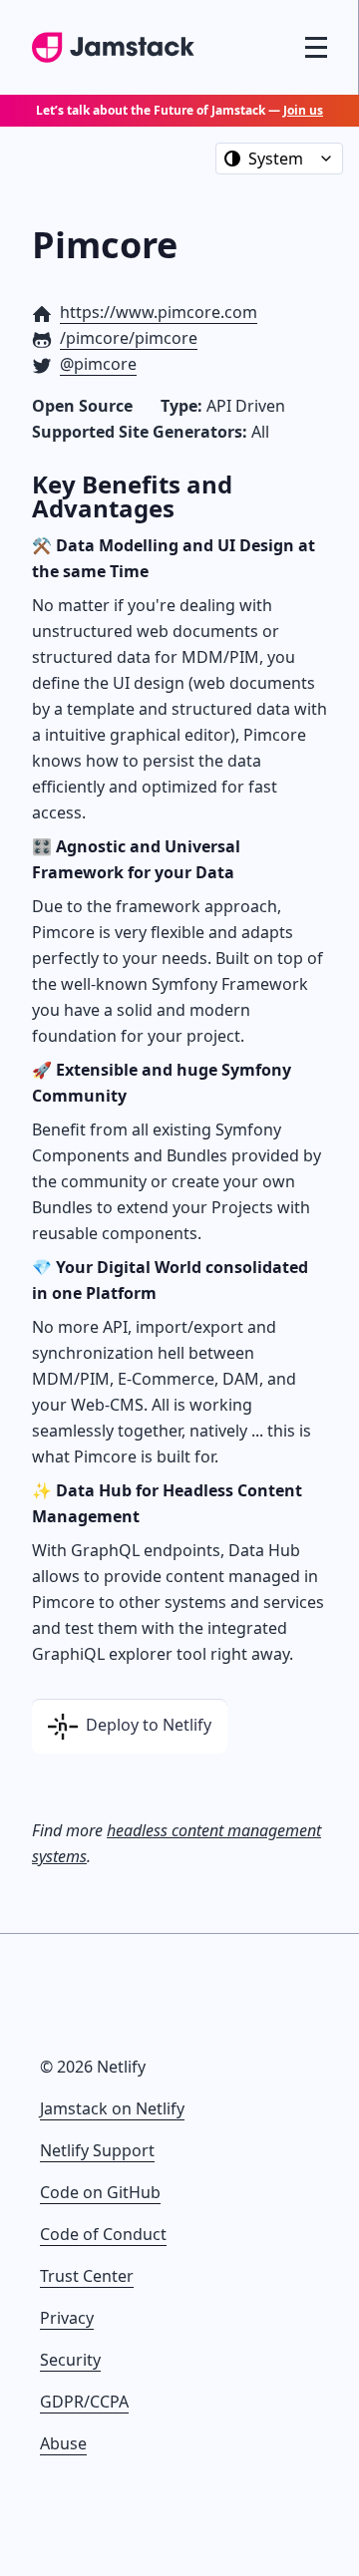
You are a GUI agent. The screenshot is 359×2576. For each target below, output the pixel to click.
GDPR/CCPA (84, 2402)
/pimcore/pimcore (129, 338)
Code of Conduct (103, 2234)
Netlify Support (97, 2150)
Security (70, 2360)
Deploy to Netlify (147, 1725)
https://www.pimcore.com (159, 312)
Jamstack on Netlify (112, 2108)
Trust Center (87, 2276)
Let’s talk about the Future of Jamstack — (179, 110)
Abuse (63, 2443)
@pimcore (98, 364)
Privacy (67, 2318)
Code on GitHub (100, 2192)
